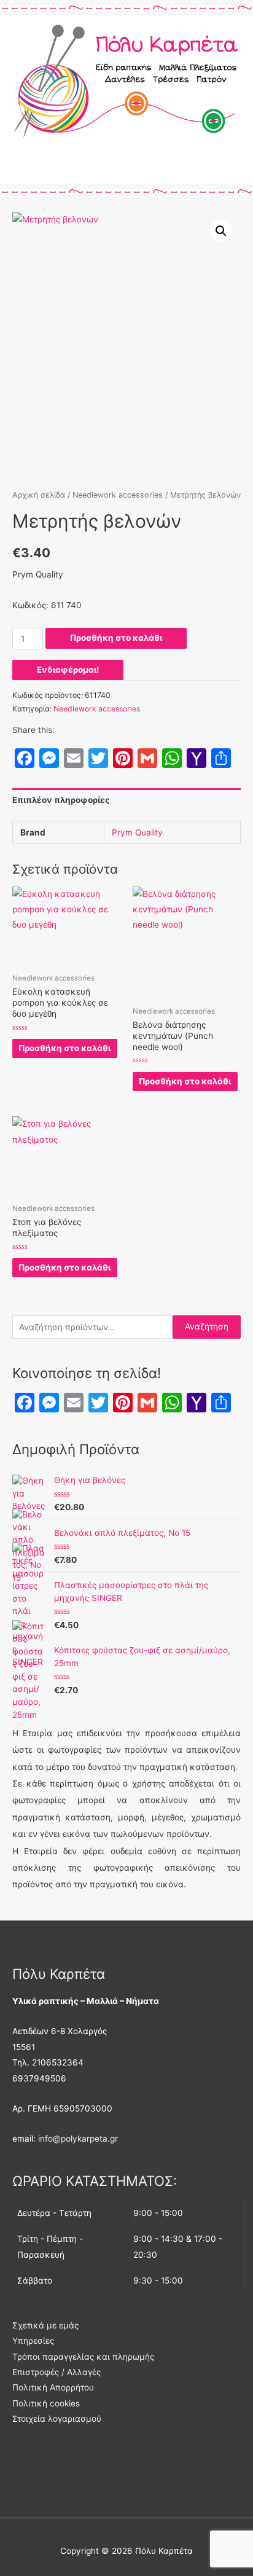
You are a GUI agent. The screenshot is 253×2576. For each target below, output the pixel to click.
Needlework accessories (118, 495)
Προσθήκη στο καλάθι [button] (64, 1048)
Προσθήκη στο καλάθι (116, 638)
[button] (221, 231)
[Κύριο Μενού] (126, 169)
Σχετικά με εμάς (45, 2325)
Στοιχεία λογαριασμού (57, 2419)
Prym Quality (137, 832)
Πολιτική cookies (46, 2403)
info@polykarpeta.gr (78, 2139)
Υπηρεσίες (33, 2341)
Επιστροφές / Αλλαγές (56, 2372)
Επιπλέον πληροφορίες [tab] (61, 800)
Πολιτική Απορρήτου (53, 2387)
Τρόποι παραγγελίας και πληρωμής (83, 2357)
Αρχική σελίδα (39, 495)
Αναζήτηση (207, 1326)
